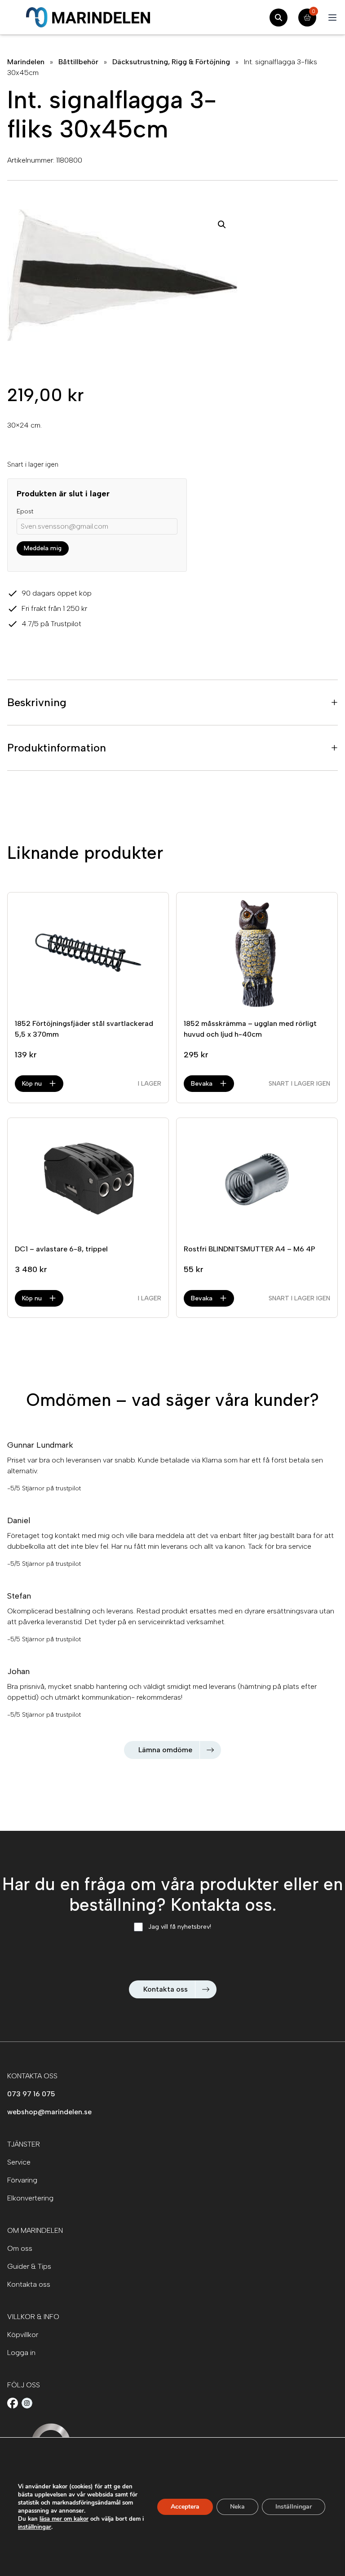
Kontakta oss (166, 1989)
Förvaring (22, 2180)
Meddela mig (43, 548)
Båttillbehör (78, 62)
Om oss (20, 2248)
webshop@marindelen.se (49, 2112)
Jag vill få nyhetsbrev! (180, 1927)
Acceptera (185, 2507)
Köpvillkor (23, 2335)
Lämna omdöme (165, 1750)
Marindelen (26, 62)
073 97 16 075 (31, 2094)
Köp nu (32, 1084)
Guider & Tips (29, 2266)
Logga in (21, 2353)
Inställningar (294, 2507)
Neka (237, 2507)
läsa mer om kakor (64, 2519)
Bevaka (202, 1084)
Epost (25, 511)
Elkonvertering (30, 2198)
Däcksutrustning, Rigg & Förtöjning (171, 62)
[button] (222, 225)
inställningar (35, 2527)
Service (19, 2162)
